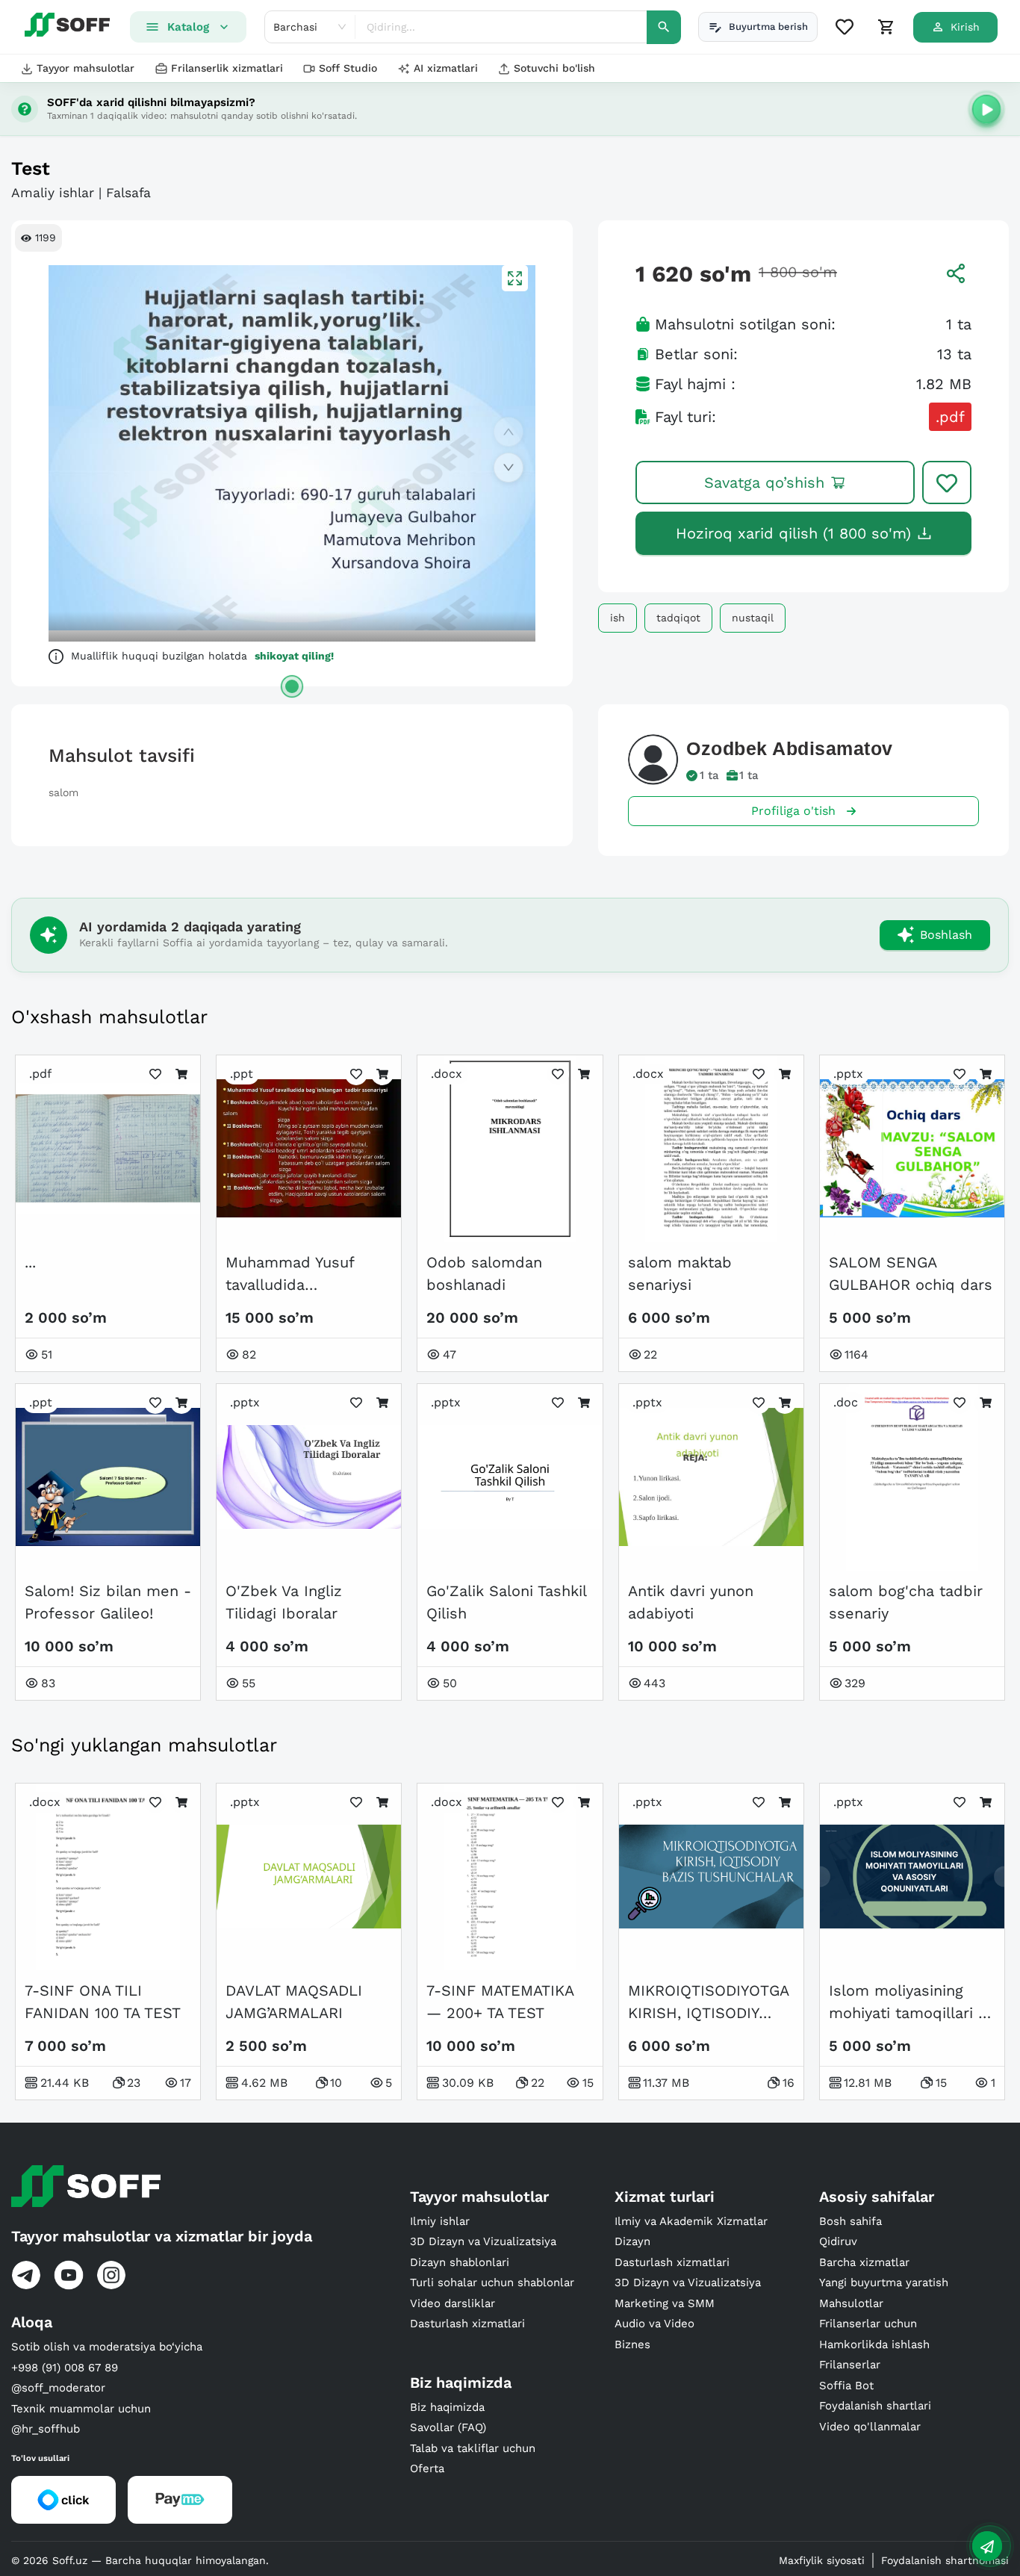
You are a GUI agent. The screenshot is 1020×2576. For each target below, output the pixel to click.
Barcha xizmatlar (864, 2262)
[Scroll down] (509, 468)
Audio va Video (654, 2324)
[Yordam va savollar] (987, 2546)
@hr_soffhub (46, 2429)
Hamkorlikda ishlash (874, 2344)
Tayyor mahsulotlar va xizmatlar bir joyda (162, 2236)
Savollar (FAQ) (448, 2427)
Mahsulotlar (851, 2303)
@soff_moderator (58, 2388)
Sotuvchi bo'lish (554, 68)
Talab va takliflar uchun (473, 2448)
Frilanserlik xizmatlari (227, 68)
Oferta (427, 2468)
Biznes (632, 2344)
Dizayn (632, 2241)
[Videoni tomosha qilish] (986, 109)
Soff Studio (348, 68)
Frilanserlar (850, 2365)
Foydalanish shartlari (875, 2406)
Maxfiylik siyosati (822, 2560)
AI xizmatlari (446, 68)
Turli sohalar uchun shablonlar (492, 2282)
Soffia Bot (846, 2386)
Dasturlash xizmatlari (467, 2324)
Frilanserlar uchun (868, 2324)
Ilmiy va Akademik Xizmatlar (691, 2221)
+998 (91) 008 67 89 (65, 2368)
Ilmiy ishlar (440, 2221)
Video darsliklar (453, 2303)
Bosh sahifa (850, 2221)
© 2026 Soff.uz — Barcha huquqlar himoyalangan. (140, 2560)
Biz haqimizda (447, 2407)
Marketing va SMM (665, 2303)
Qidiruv (838, 2241)
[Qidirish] (664, 27)
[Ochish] (292, 686)
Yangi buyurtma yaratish (884, 2282)
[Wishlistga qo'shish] (947, 482)
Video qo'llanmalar (870, 2427)
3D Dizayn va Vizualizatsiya (483, 2241)
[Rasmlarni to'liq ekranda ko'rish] (515, 278)
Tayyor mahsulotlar (85, 68)
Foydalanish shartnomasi (945, 2560)
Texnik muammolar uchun (81, 2409)
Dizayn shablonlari (460, 2262)
